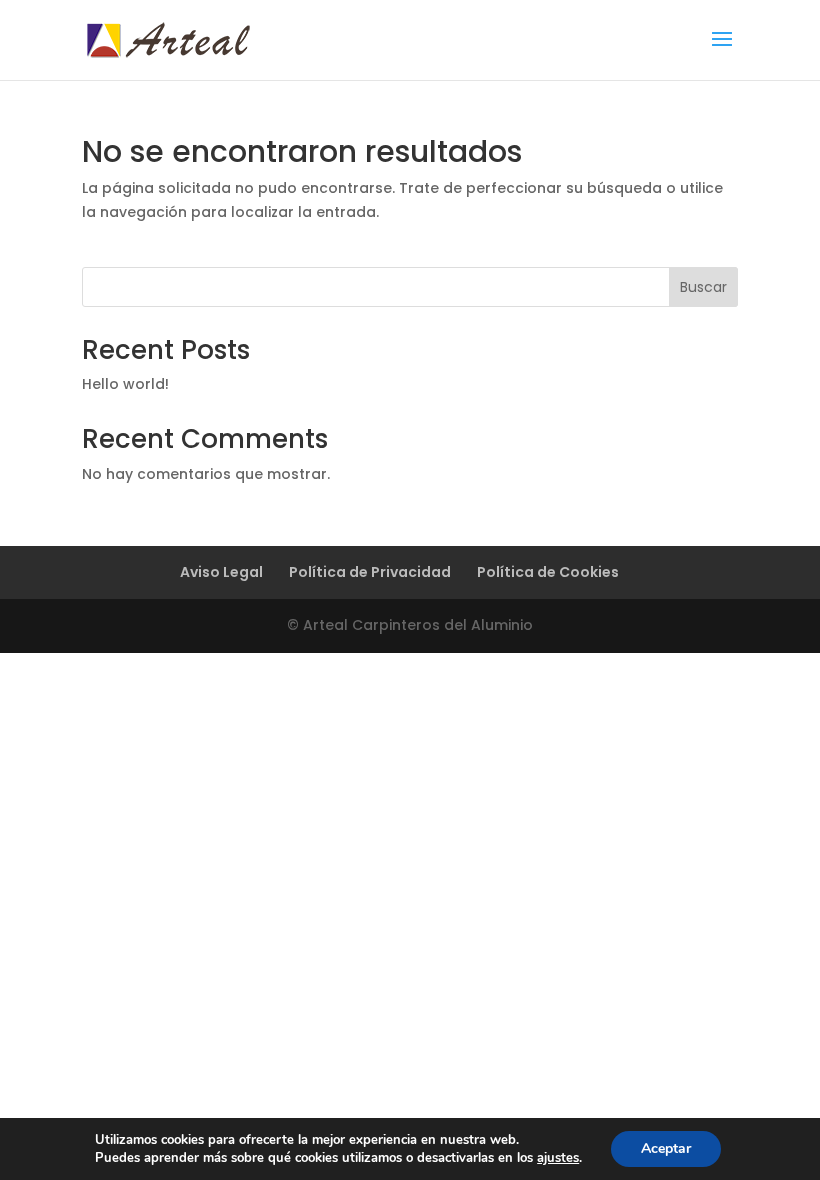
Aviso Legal (221, 572)
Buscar (703, 287)
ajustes (558, 1158)
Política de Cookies (548, 572)
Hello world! (125, 384)
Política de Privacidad (370, 572)
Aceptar (666, 1148)
